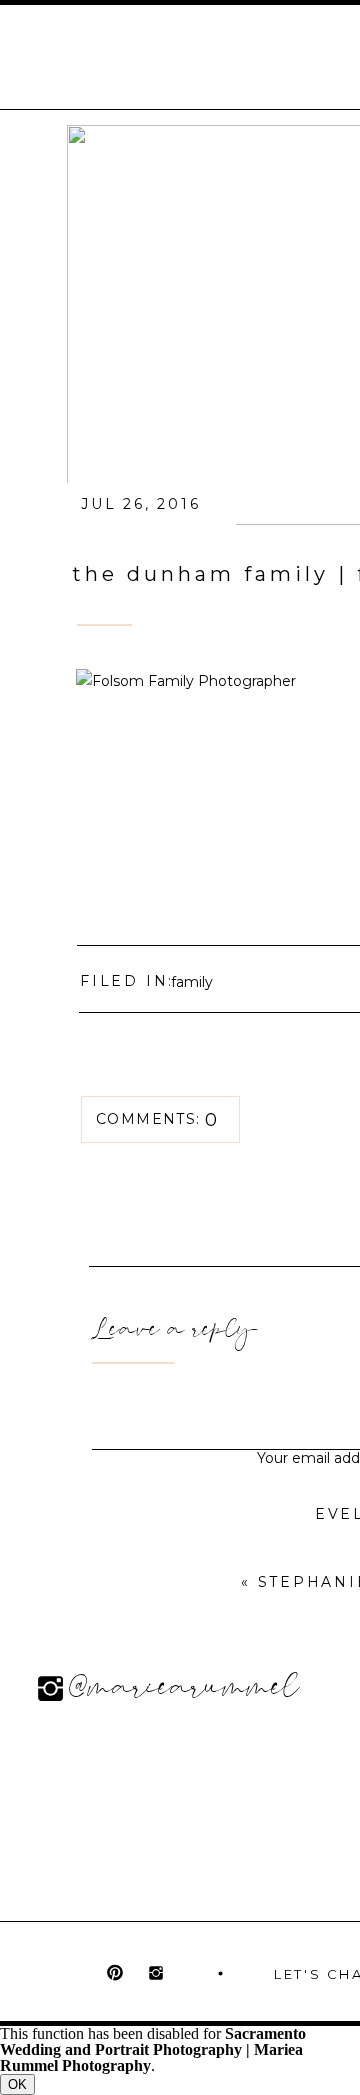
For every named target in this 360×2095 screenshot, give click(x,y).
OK (17, 2084)
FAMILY (192, 982)
